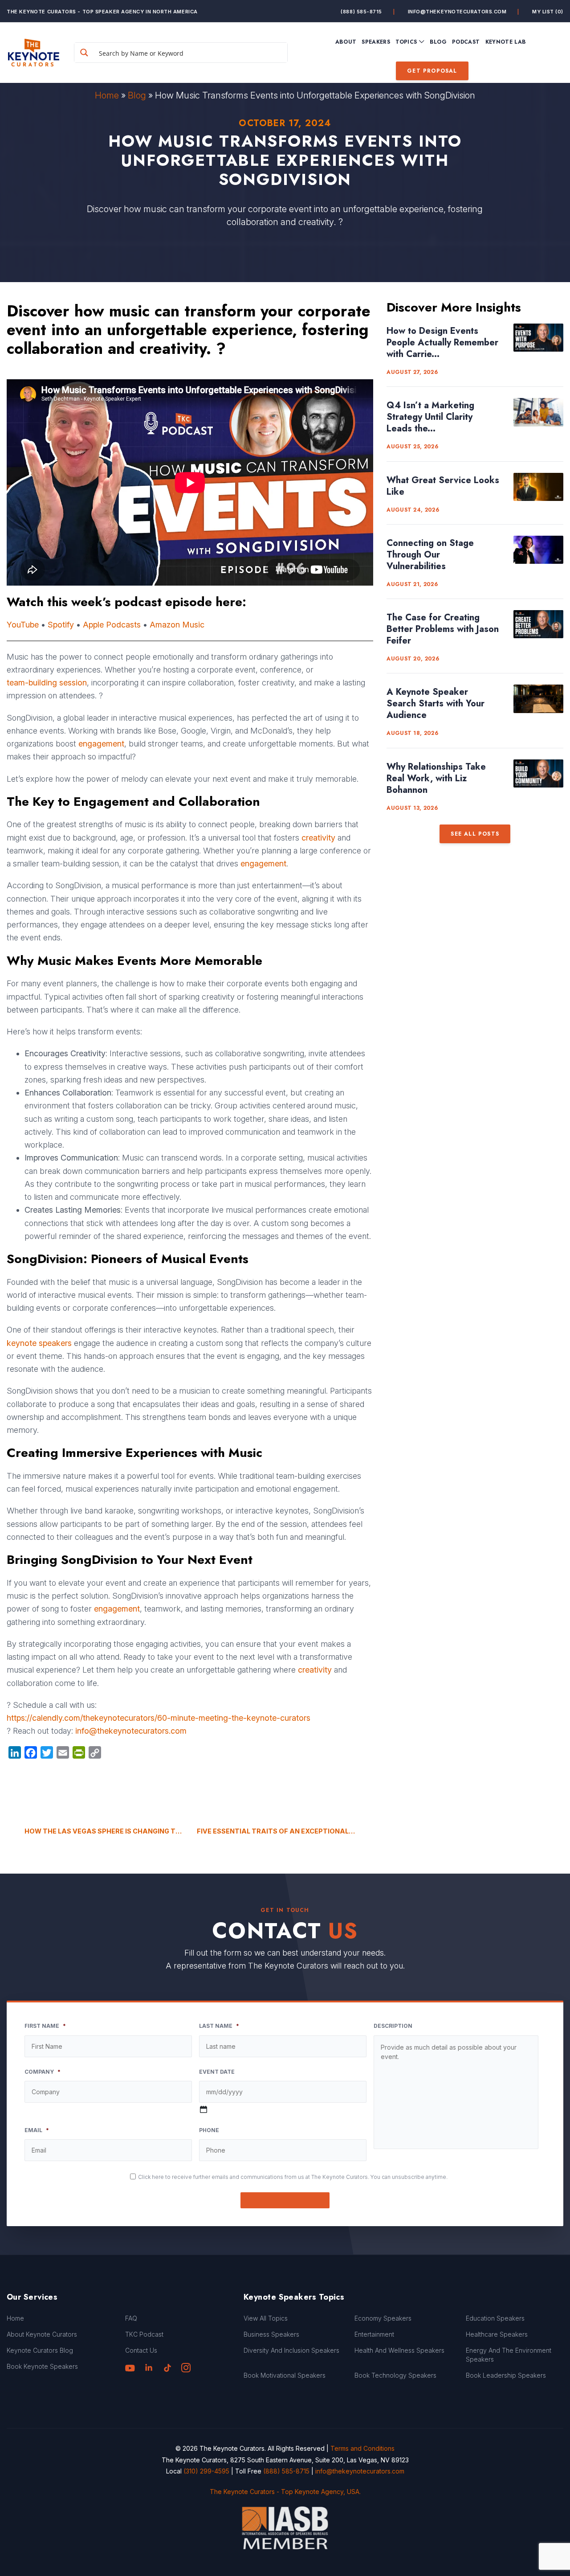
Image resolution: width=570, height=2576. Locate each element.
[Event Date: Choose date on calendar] (204, 2109)
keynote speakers (39, 1343)
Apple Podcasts (112, 625)
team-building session (47, 683)
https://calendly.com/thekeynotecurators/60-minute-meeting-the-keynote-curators (159, 1718)
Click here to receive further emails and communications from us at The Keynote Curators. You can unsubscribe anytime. (293, 2177)
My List (548, 12)
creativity (318, 838)
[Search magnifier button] (84, 53)
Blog (137, 95)
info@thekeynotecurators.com (457, 12)
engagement (101, 744)
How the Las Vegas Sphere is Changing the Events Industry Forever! (104, 1831)
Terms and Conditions (362, 2448)
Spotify (61, 625)
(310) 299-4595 (206, 2471)
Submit (285, 2200)
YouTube (23, 625)
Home (107, 95)
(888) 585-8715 (361, 12)
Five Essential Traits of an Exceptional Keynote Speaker (285, 1831)
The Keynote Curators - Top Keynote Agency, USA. (285, 2492)
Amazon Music (177, 625)
